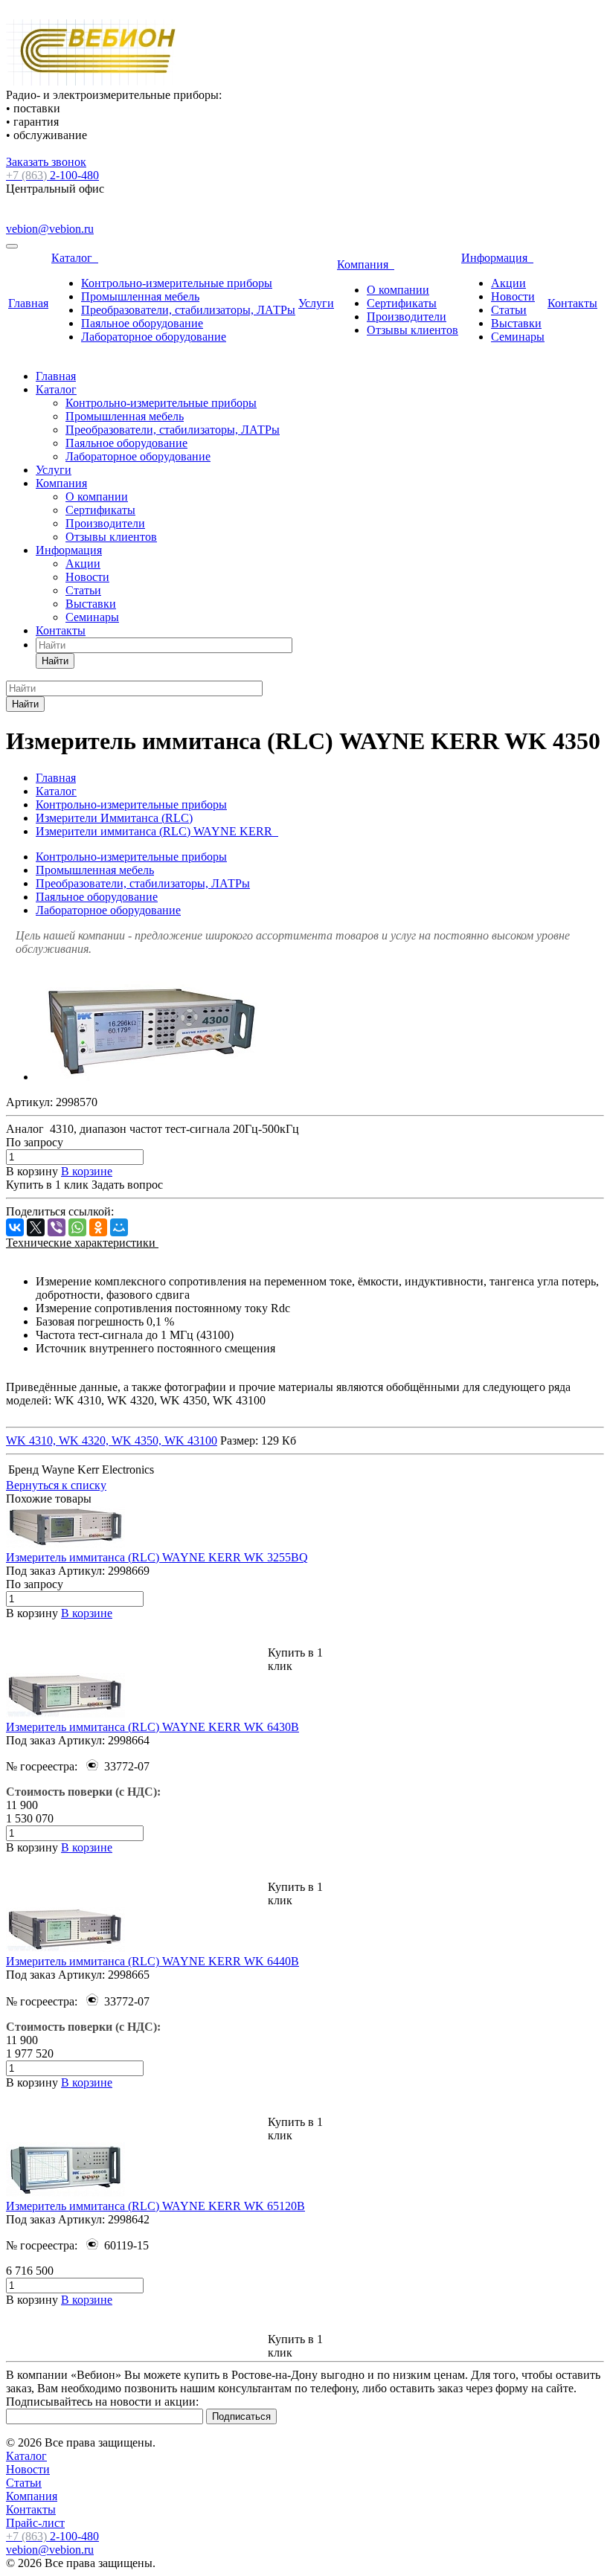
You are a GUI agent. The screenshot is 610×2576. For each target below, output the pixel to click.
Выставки (516, 323)
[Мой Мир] (119, 1227)
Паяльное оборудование (142, 323)
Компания (366, 264)
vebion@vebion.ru (50, 229)
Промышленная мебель (140, 296)
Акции (508, 283)
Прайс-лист (35, 2523)
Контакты (572, 303)
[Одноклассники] (98, 1227)
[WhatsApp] (77, 1227)
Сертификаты (402, 303)
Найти (55, 661)
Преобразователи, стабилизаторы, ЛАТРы (188, 310)
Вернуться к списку (56, 1485)
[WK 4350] (151, 1077)
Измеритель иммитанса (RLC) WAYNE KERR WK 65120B (155, 2206)
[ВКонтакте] (15, 1227)
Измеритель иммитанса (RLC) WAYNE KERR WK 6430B (152, 1727)
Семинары (518, 337)
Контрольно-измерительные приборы (177, 283)
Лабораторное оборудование (154, 337)
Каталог (75, 258)
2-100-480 (52, 175)
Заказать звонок (46, 162)
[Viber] (57, 1227)
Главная (28, 303)
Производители (407, 317)
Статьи (509, 310)
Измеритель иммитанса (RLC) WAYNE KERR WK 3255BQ (157, 1557)
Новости (513, 296)
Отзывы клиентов (412, 330)
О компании (398, 290)
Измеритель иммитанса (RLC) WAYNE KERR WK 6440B (152, 1961)
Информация (497, 258)
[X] (36, 1227)
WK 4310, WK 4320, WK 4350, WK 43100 (112, 1440)
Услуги (316, 303)
